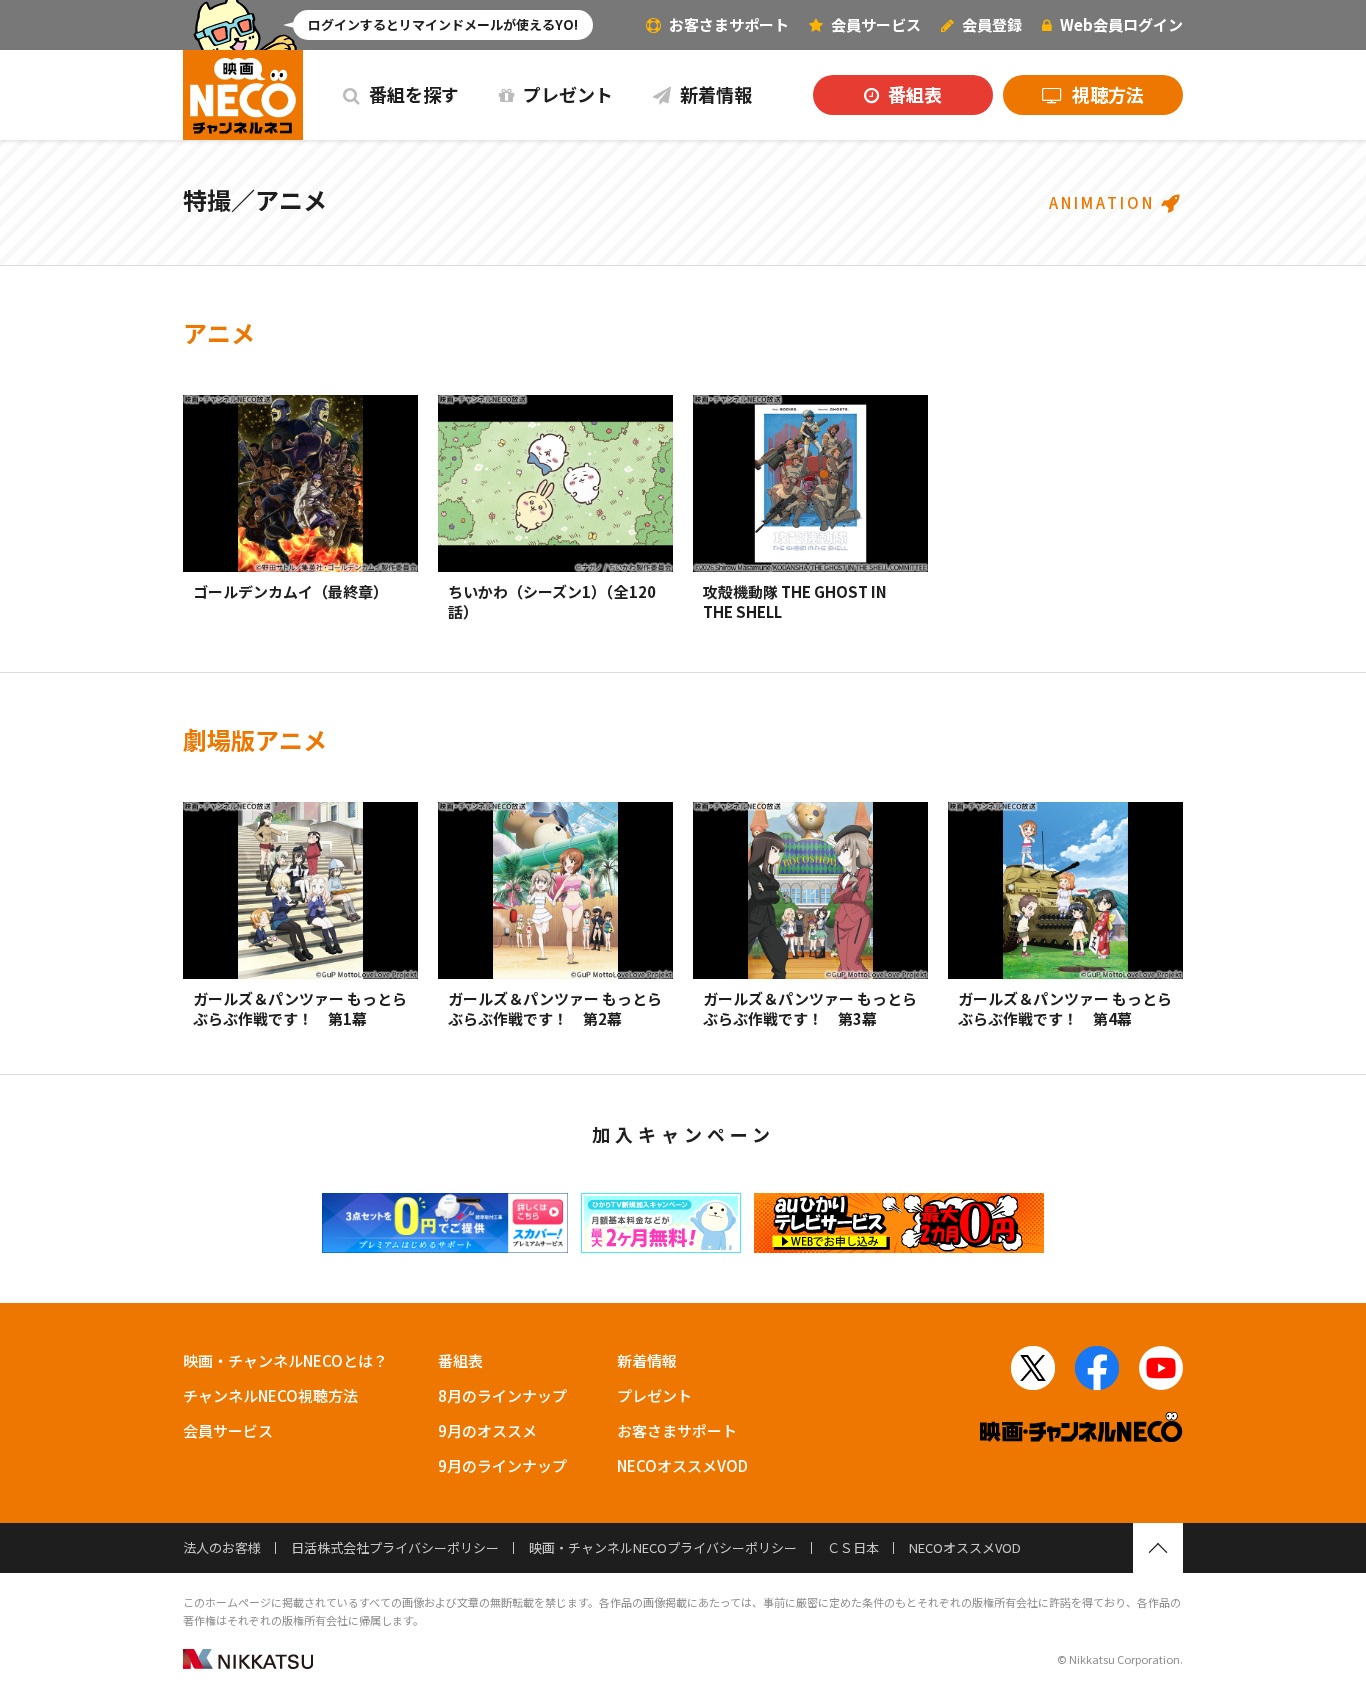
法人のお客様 (222, 1547)
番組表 (913, 94)
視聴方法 (1106, 94)
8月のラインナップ (502, 1395)
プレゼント (566, 94)
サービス (876, 24)
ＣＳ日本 (853, 1547)
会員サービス (228, 1430)
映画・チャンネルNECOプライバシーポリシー (663, 1547)
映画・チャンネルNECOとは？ (285, 1360)
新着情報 (714, 94)
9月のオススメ (487, 1430)
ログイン (1121, 24)
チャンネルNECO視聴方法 (270, 1395)
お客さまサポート (727, 24)
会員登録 (990, 24)
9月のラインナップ (502, 1465)
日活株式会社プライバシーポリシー (395, 1547)
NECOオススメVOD (682, 1465)
